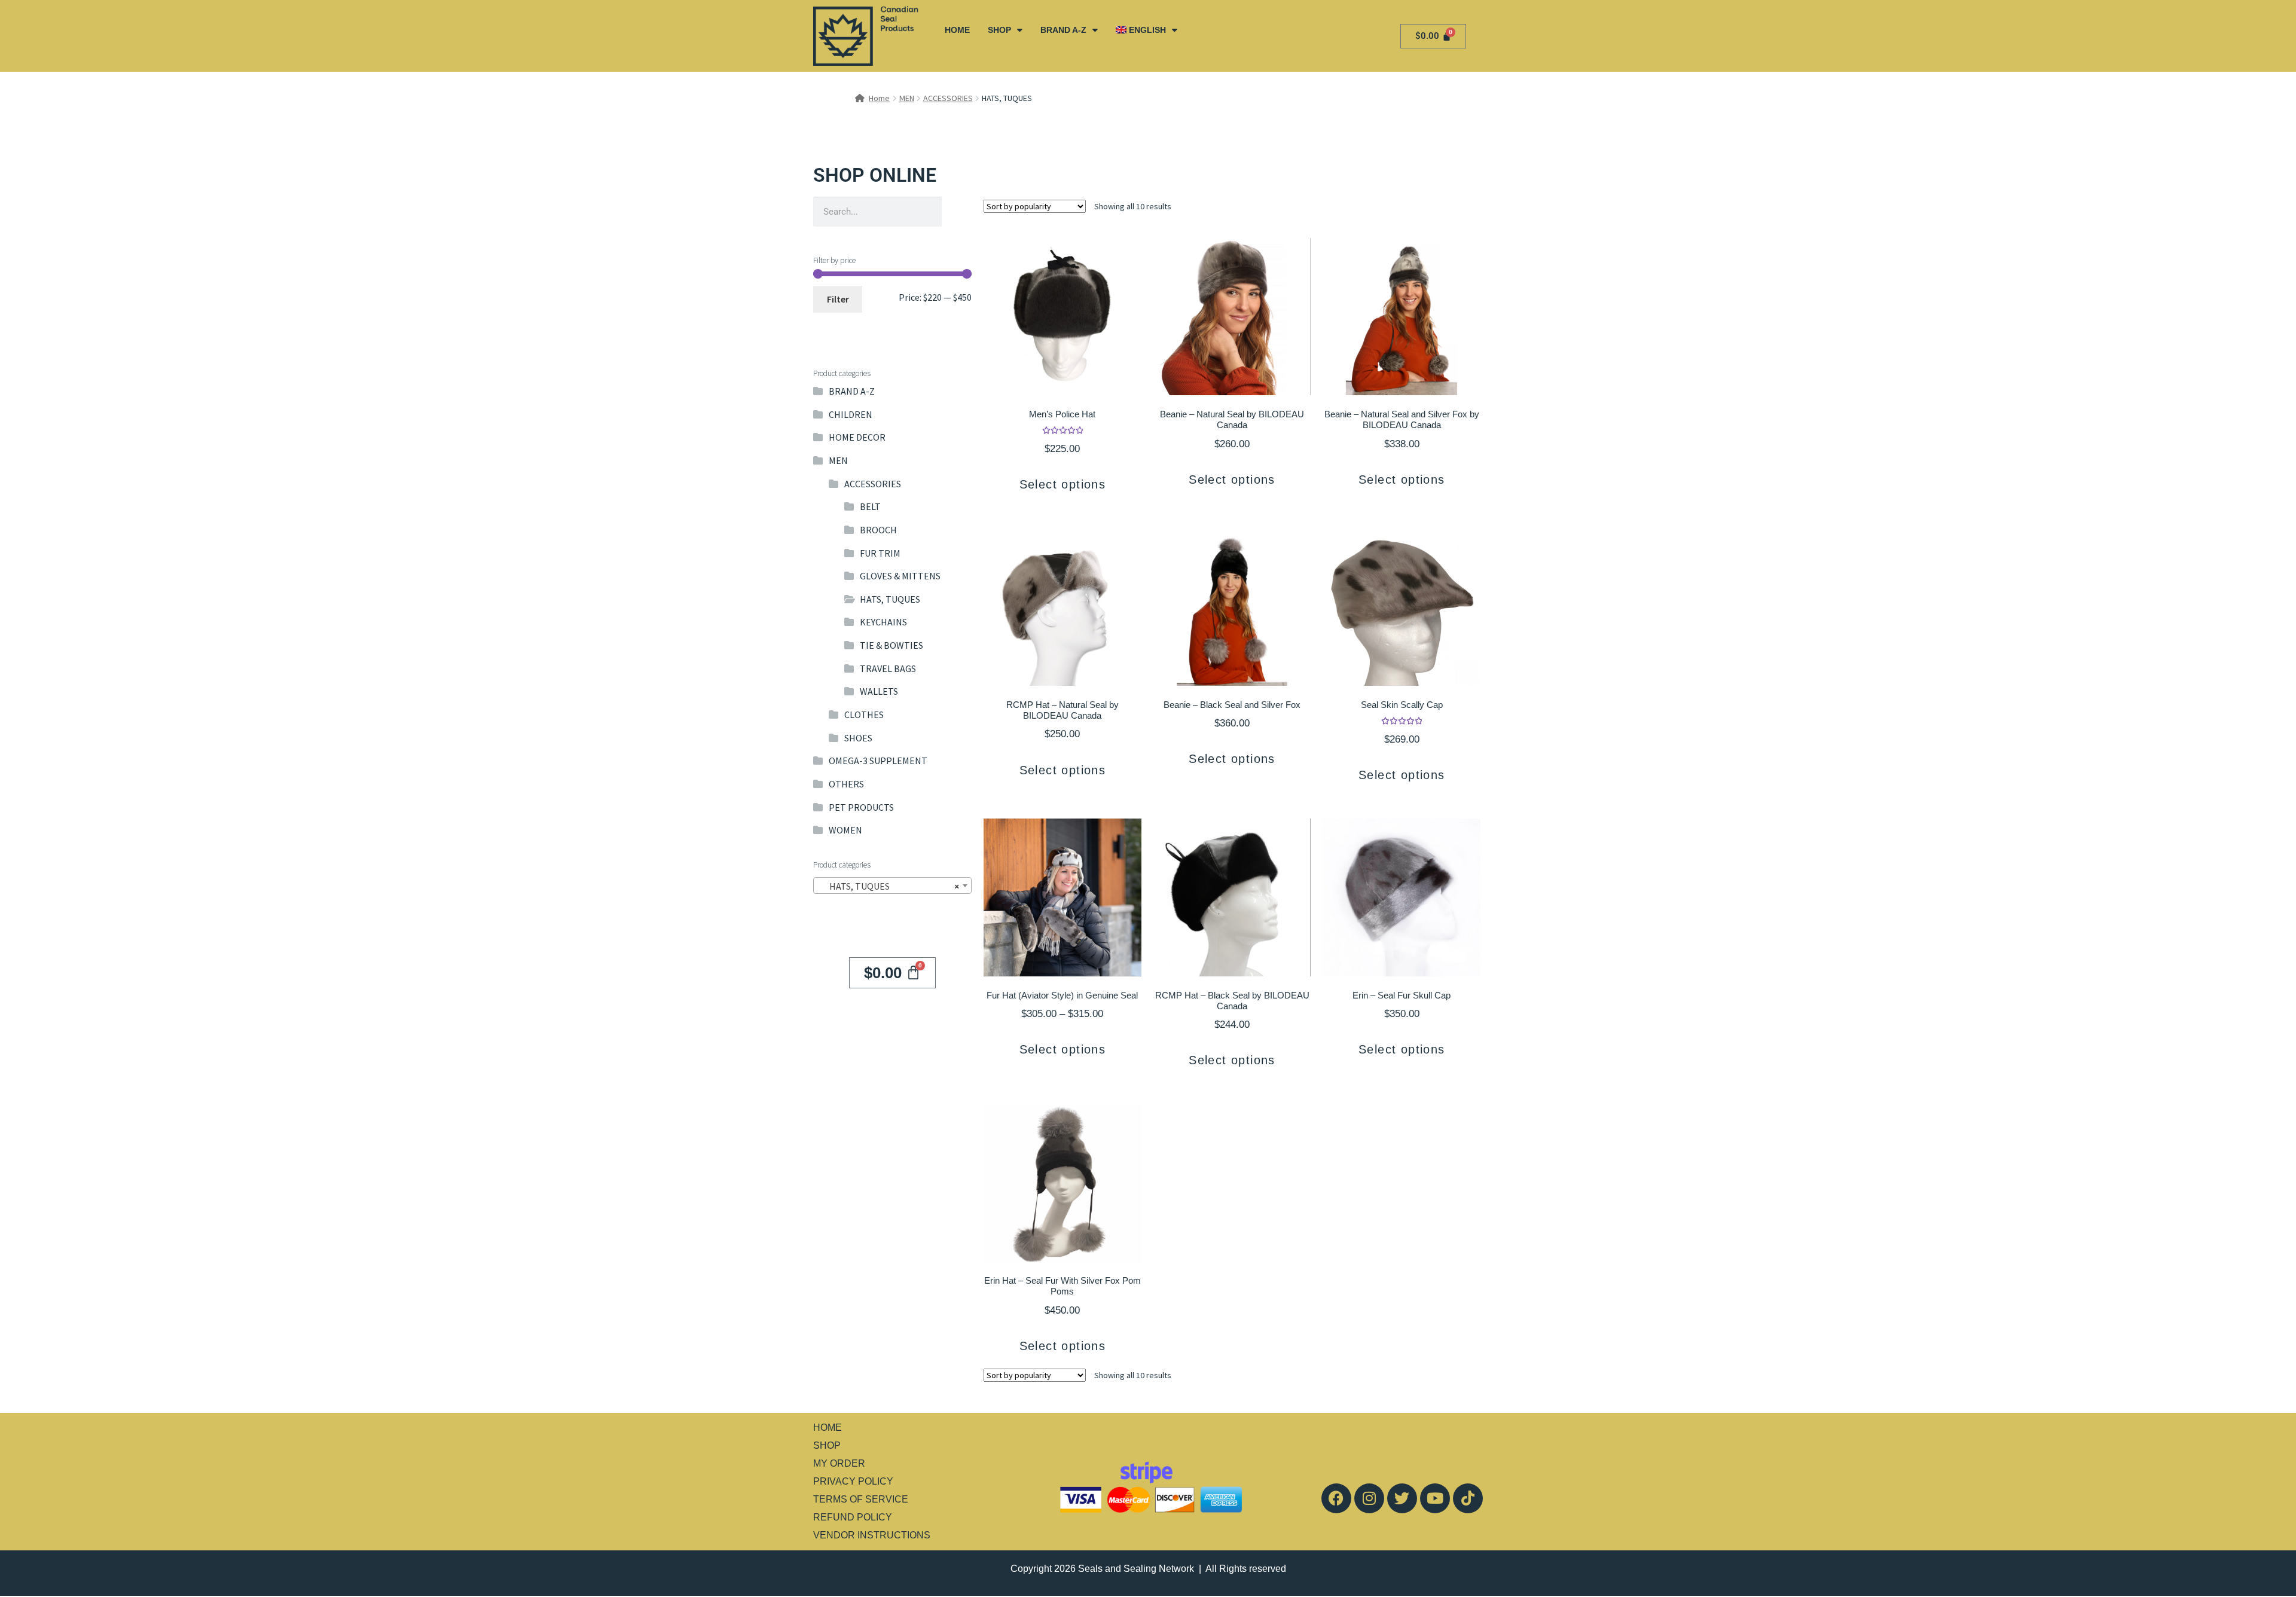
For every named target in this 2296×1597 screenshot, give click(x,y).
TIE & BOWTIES (891, 645)
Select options (1063, 484)
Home (879, 98)
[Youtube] (1435, 1498)
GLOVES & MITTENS (900, 576)
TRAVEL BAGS (888, 668)
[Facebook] (1336, 1498)
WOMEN (845, 830)
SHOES (858, 738)
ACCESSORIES (948, 98)
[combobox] (892, 885)
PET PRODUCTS (861, 807)
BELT (870, 506)
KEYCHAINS (883, 622)
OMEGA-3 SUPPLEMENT (878, 761)
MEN (907, 98)
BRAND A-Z (1063, 30)
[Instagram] (1369, 1498)
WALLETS (879, 691)
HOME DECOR (857, 437)
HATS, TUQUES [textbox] (889, 886)
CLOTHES (864, 714)
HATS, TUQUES (890, 599)
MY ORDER (839, 1463)
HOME (957, 30)
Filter (838, 299)
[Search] (957, 212)
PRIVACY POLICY (853, 1481)
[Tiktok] (1468, 1498)
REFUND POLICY (853, 1517)
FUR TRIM (880, 553)
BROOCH (878, 530)
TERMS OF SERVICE (861, 1499)
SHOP (999, 30)
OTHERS (846, 784)
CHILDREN (851, 414)
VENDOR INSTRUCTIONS (872, 1535)
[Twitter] (1402, 1498)
